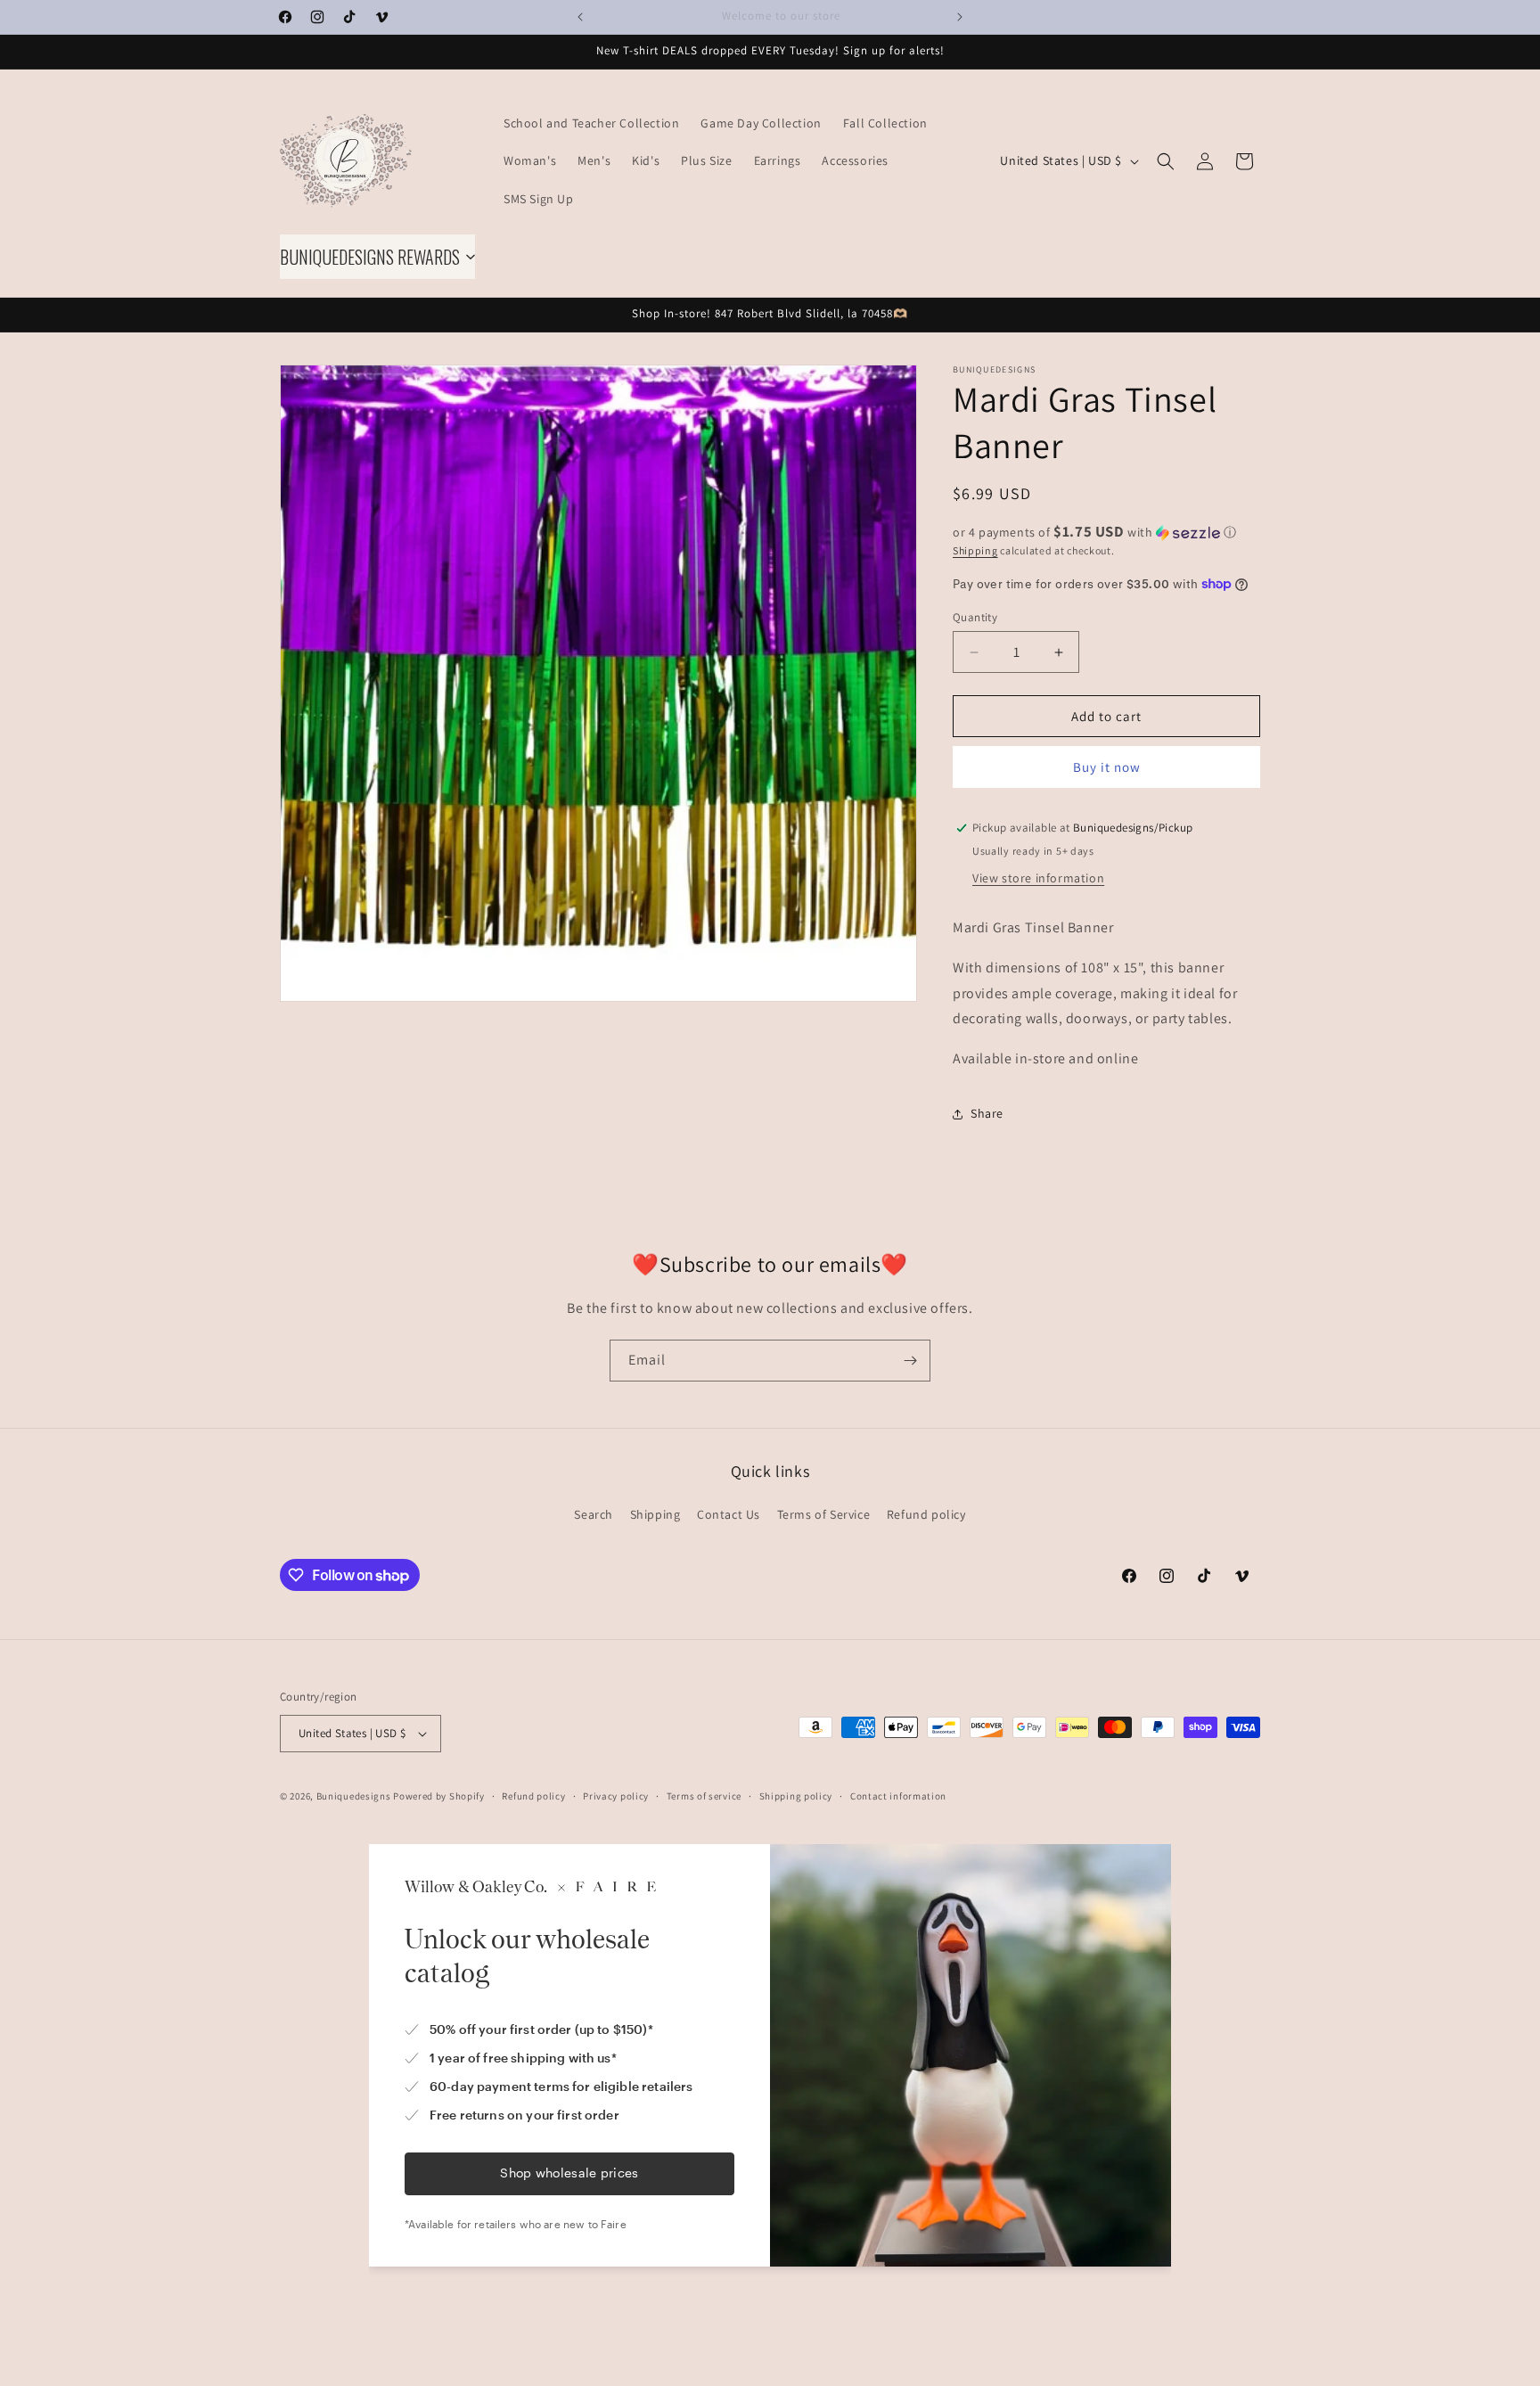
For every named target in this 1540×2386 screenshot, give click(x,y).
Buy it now (1107, 767)
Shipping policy (796, 1796)
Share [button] (987, 1113)
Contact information (898, 1796)
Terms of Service (824, 1514)
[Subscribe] (910, 1361)
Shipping (975, 550)
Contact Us (729, 1514)
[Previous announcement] (580, 17)
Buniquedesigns (354, 1796)
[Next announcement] (960, 17)
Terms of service (704, 1796)
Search (594, 1514)
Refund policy (926, 1514)
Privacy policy (616, 1796)
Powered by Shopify (439, 1796)
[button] (1166, 161)
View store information (1038, 878)
